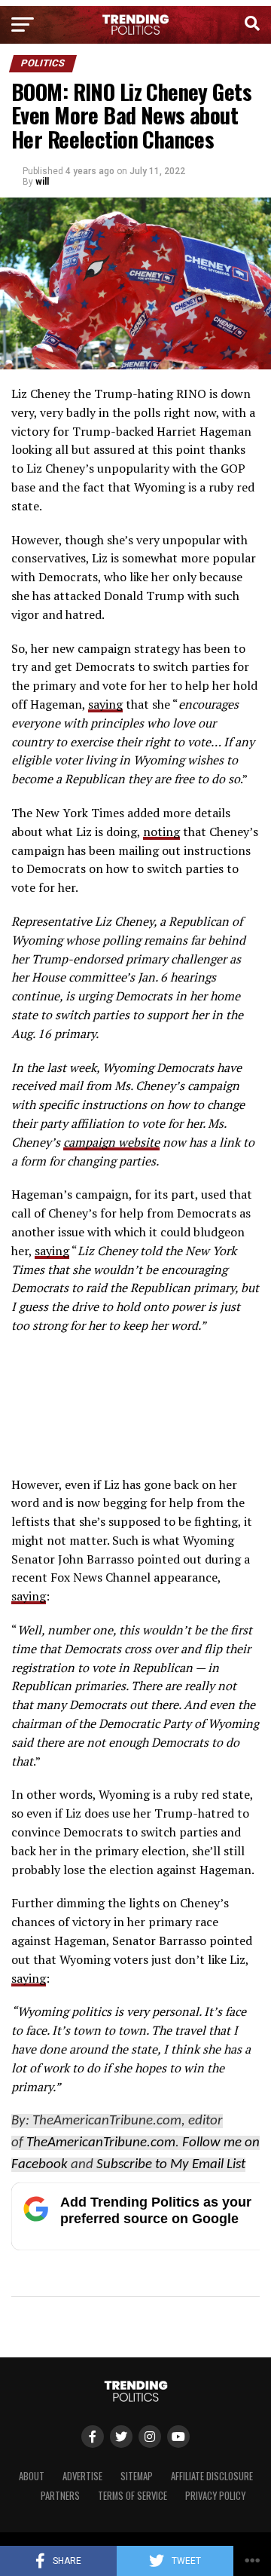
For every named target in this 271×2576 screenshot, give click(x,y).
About (32, 2476)
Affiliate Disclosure (212, 2476)
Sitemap (137, 2476)
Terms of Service (132, 2496)
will (42, 182)
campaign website (111, 1142)
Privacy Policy (215, 2496)
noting (161, 832)
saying (105, 704)
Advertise (82, 2476)
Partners (60, 2496)
